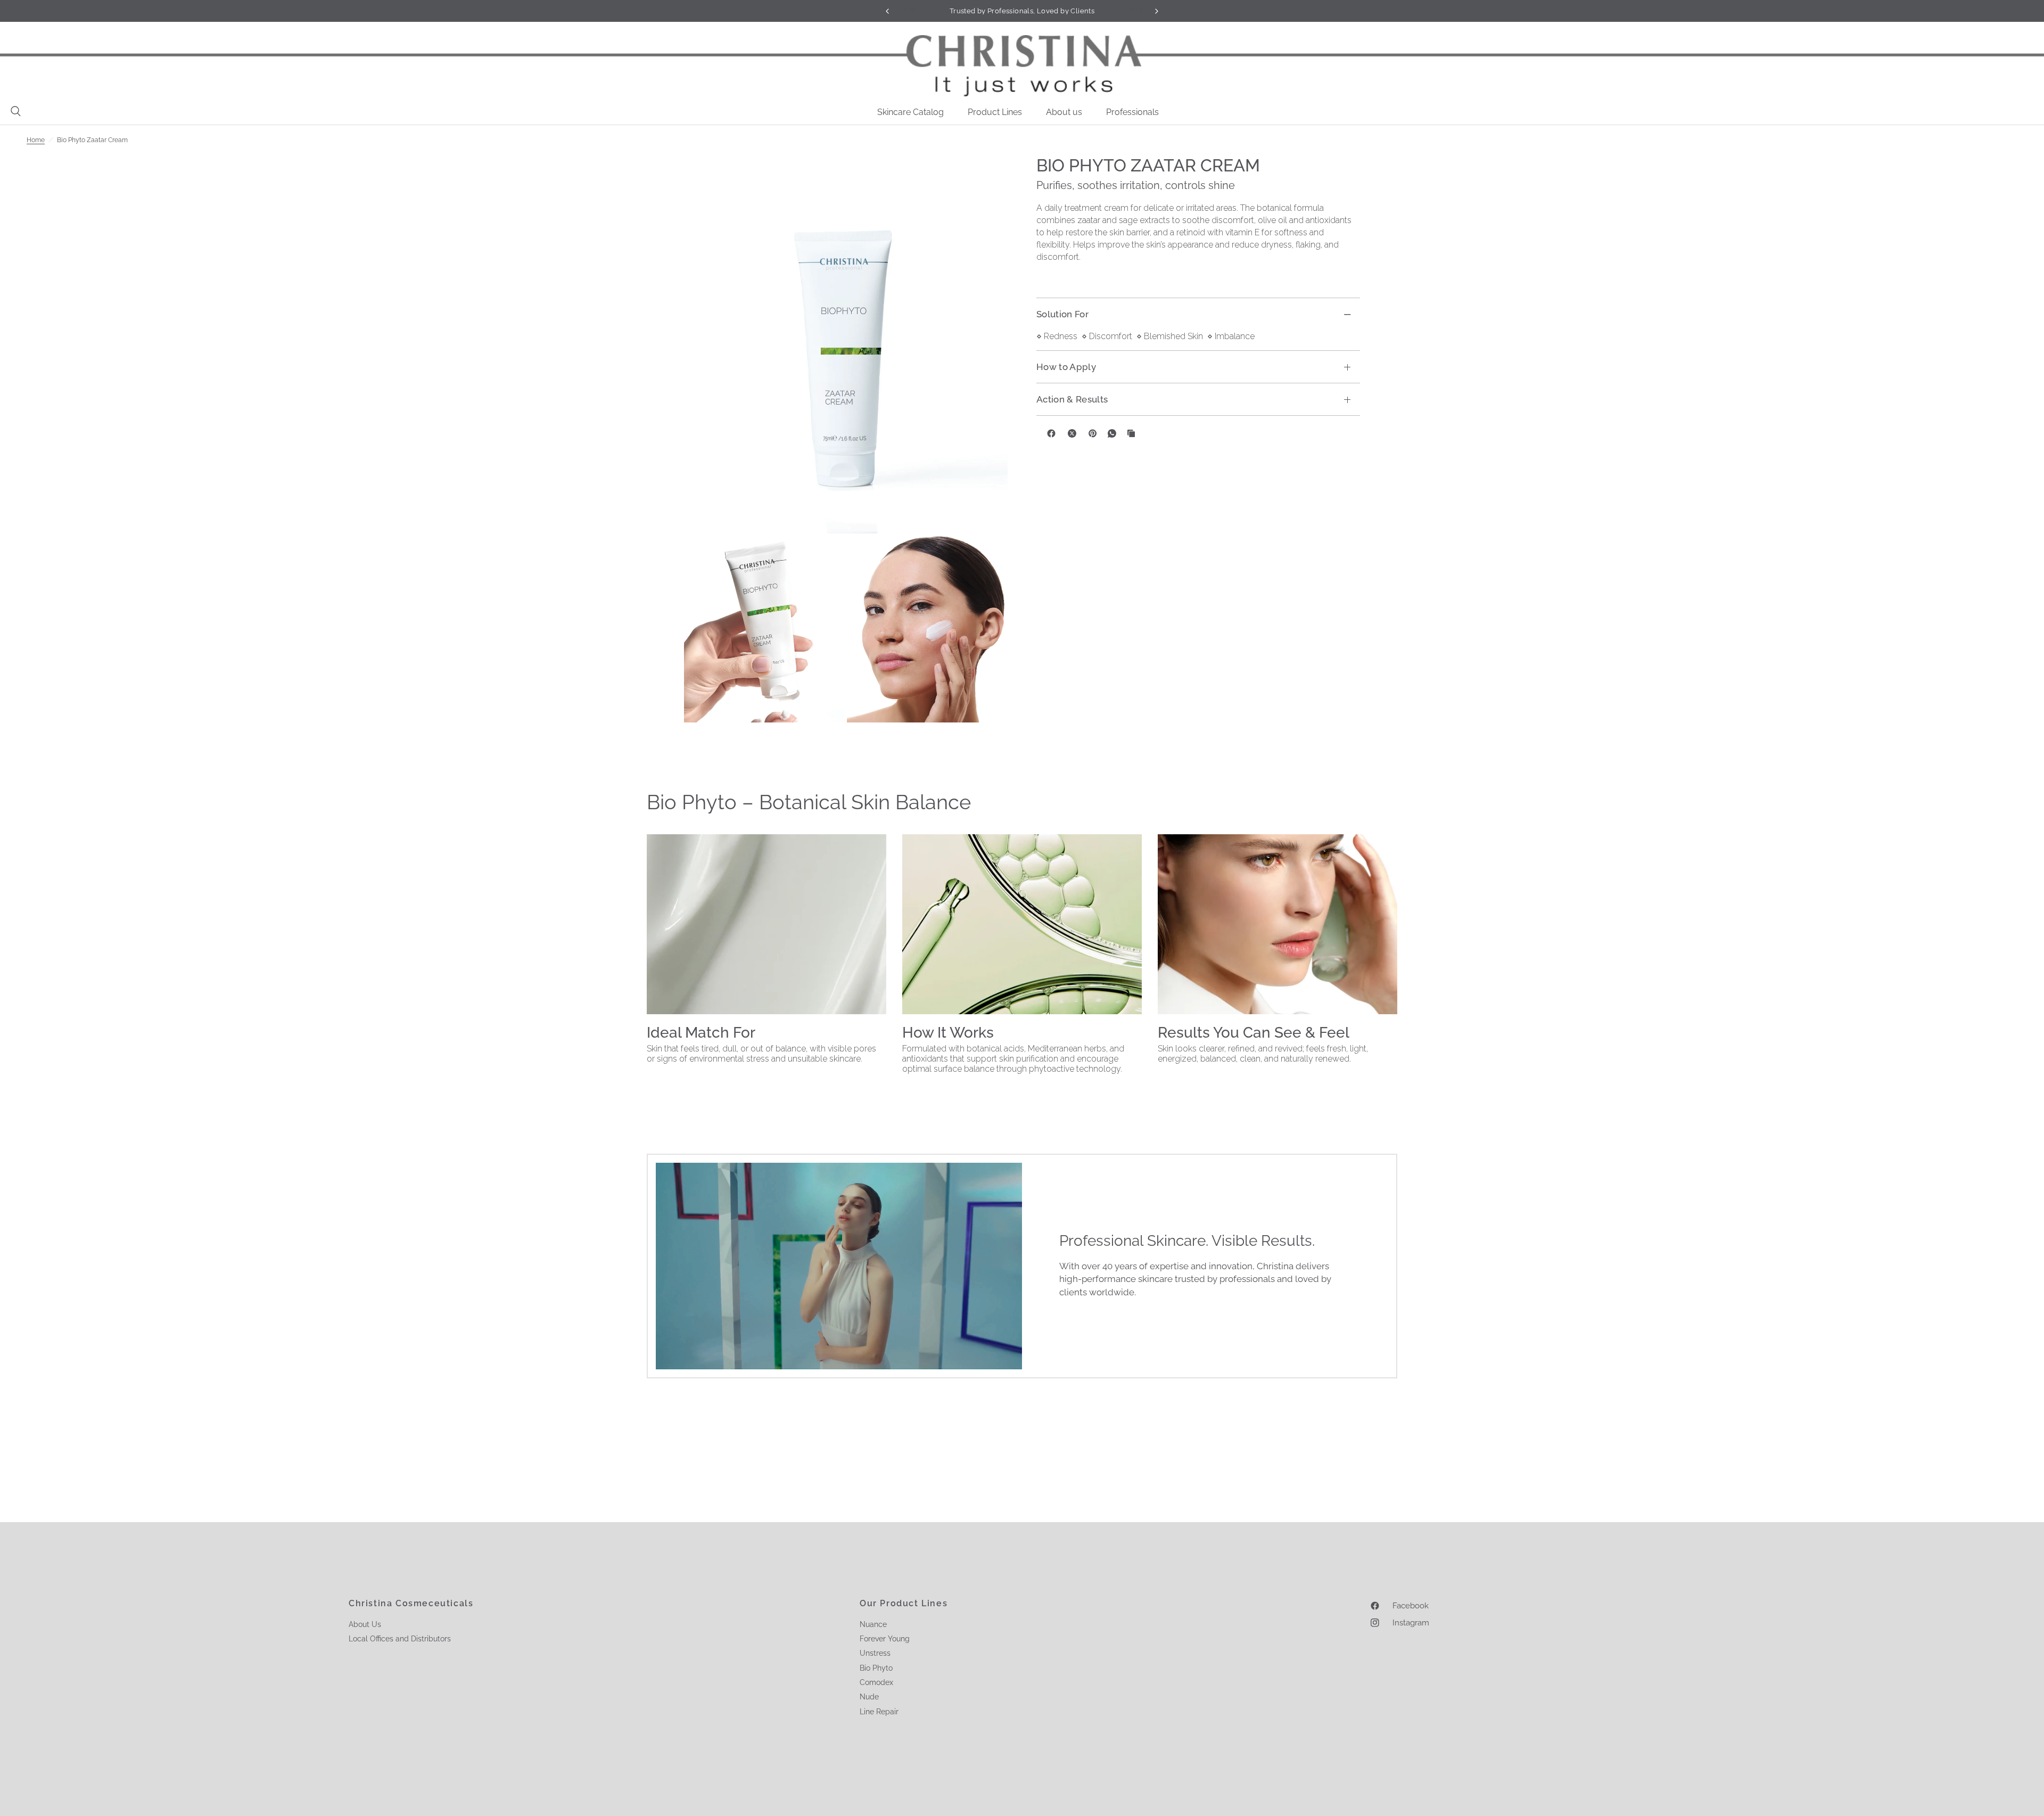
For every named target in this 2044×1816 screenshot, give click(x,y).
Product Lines (995, 112)
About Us (365, 1624)
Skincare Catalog (910, 112)
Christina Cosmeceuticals (411, 1604)
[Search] (13, 111)
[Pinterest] (1093, 433)
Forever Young (885, 1639)
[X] (1072, 433)
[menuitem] (914, 112)
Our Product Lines (904, 1604)
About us (1064, 112)
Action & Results (1072, 399)
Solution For (1062, 314)
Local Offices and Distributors (400, 1639)
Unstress (875, 1653)
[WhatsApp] (1112, 433)
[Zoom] (846, 344)
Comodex (876, 1682)
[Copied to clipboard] (1131, 433)
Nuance (873, 1624)
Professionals (1132, 112)
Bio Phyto (876, 1668)
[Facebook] (1051, 433)
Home (36, 140)
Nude (869, 1697)
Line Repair (879, 1712)
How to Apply (1066, 367)
